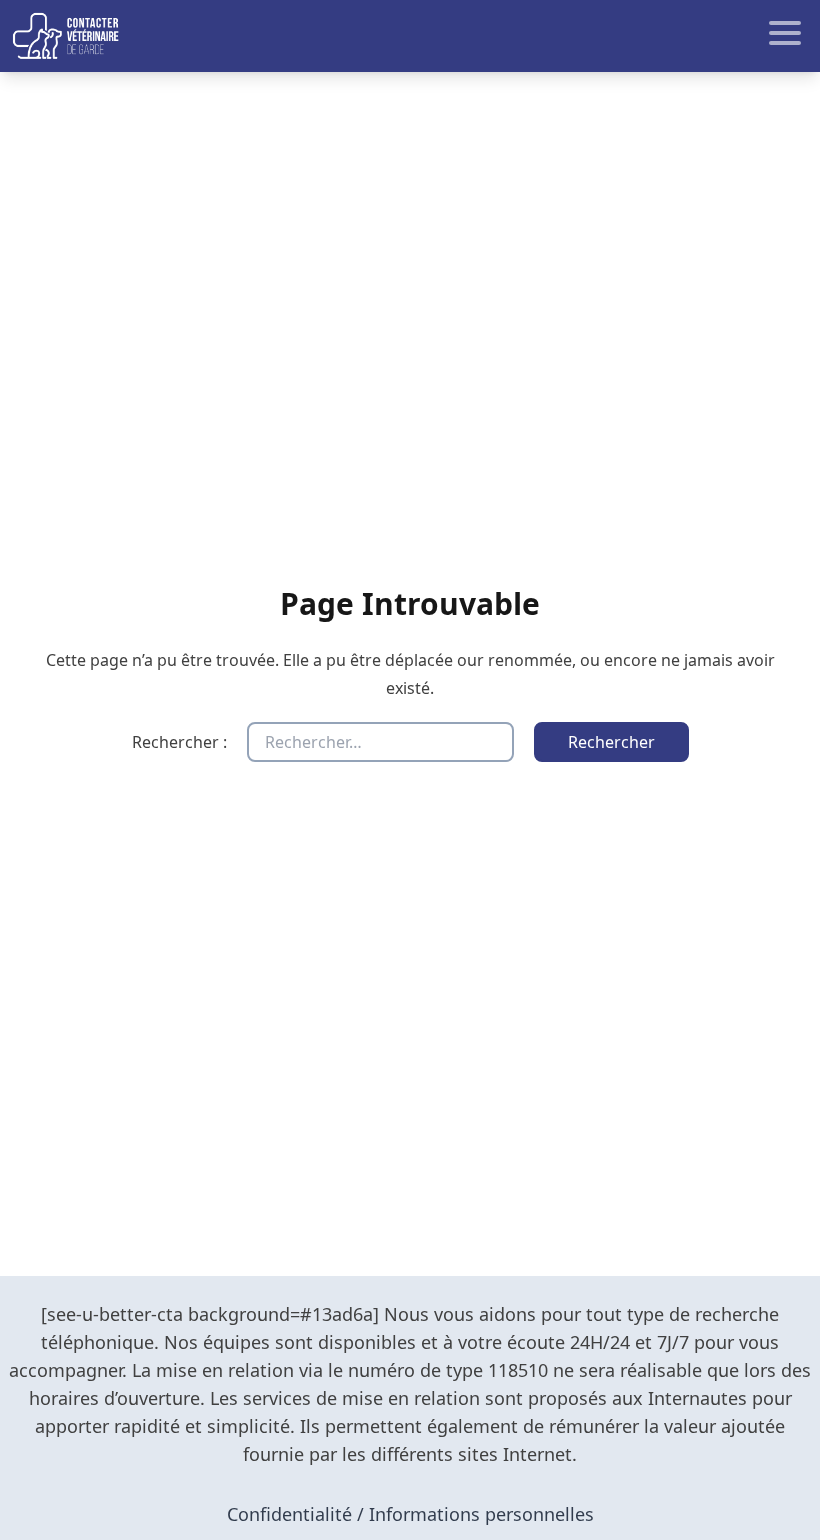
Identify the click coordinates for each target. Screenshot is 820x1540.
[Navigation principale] (410, 36)
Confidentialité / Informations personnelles (410, 1514)
